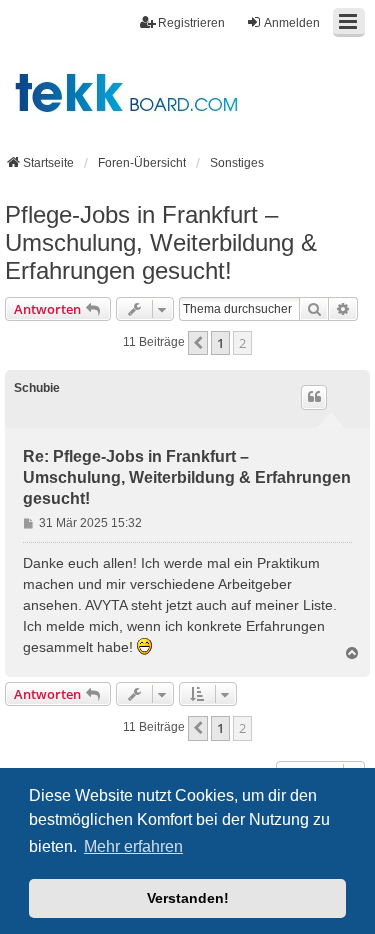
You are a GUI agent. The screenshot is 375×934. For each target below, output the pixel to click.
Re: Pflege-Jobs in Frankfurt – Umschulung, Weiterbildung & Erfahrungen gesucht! (187, 477)
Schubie (37, 388)
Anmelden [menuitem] (292, 23)
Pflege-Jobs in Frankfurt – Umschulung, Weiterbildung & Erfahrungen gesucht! (161, 242)
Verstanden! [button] (188, 898)
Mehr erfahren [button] (133, 846)
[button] (198, 343)
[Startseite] (187, 92)
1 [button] (220, 343)
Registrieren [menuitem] (191, 23)
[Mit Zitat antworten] (314, 397)
